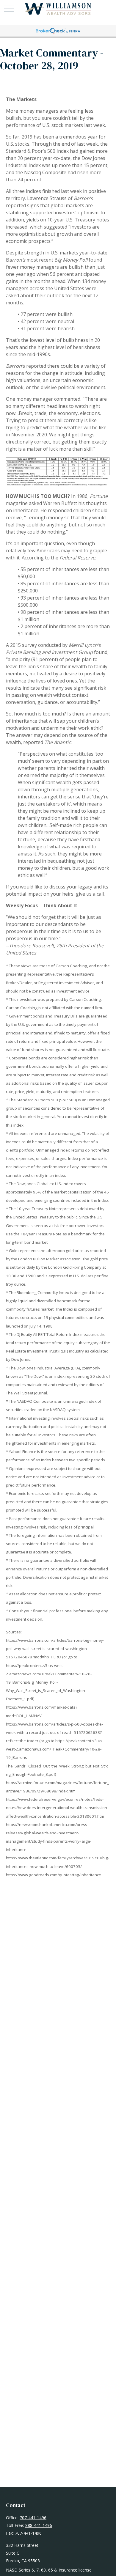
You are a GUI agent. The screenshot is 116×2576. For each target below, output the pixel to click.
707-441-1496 (33, 2518)
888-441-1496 (39, 2525)
